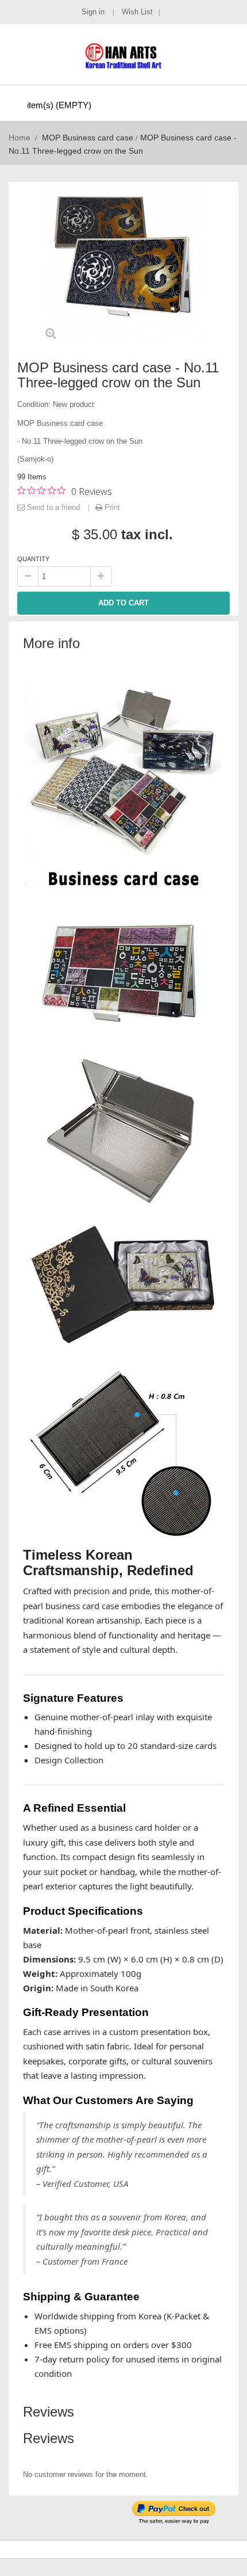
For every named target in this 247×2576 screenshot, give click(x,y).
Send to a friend (53, 507)
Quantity (33, 559)
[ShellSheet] (123, 55)
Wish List (137, 12)
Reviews (49, 2412)
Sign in (94, 12)
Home (20, 138)
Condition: (34, 404)
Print (111, 507)
